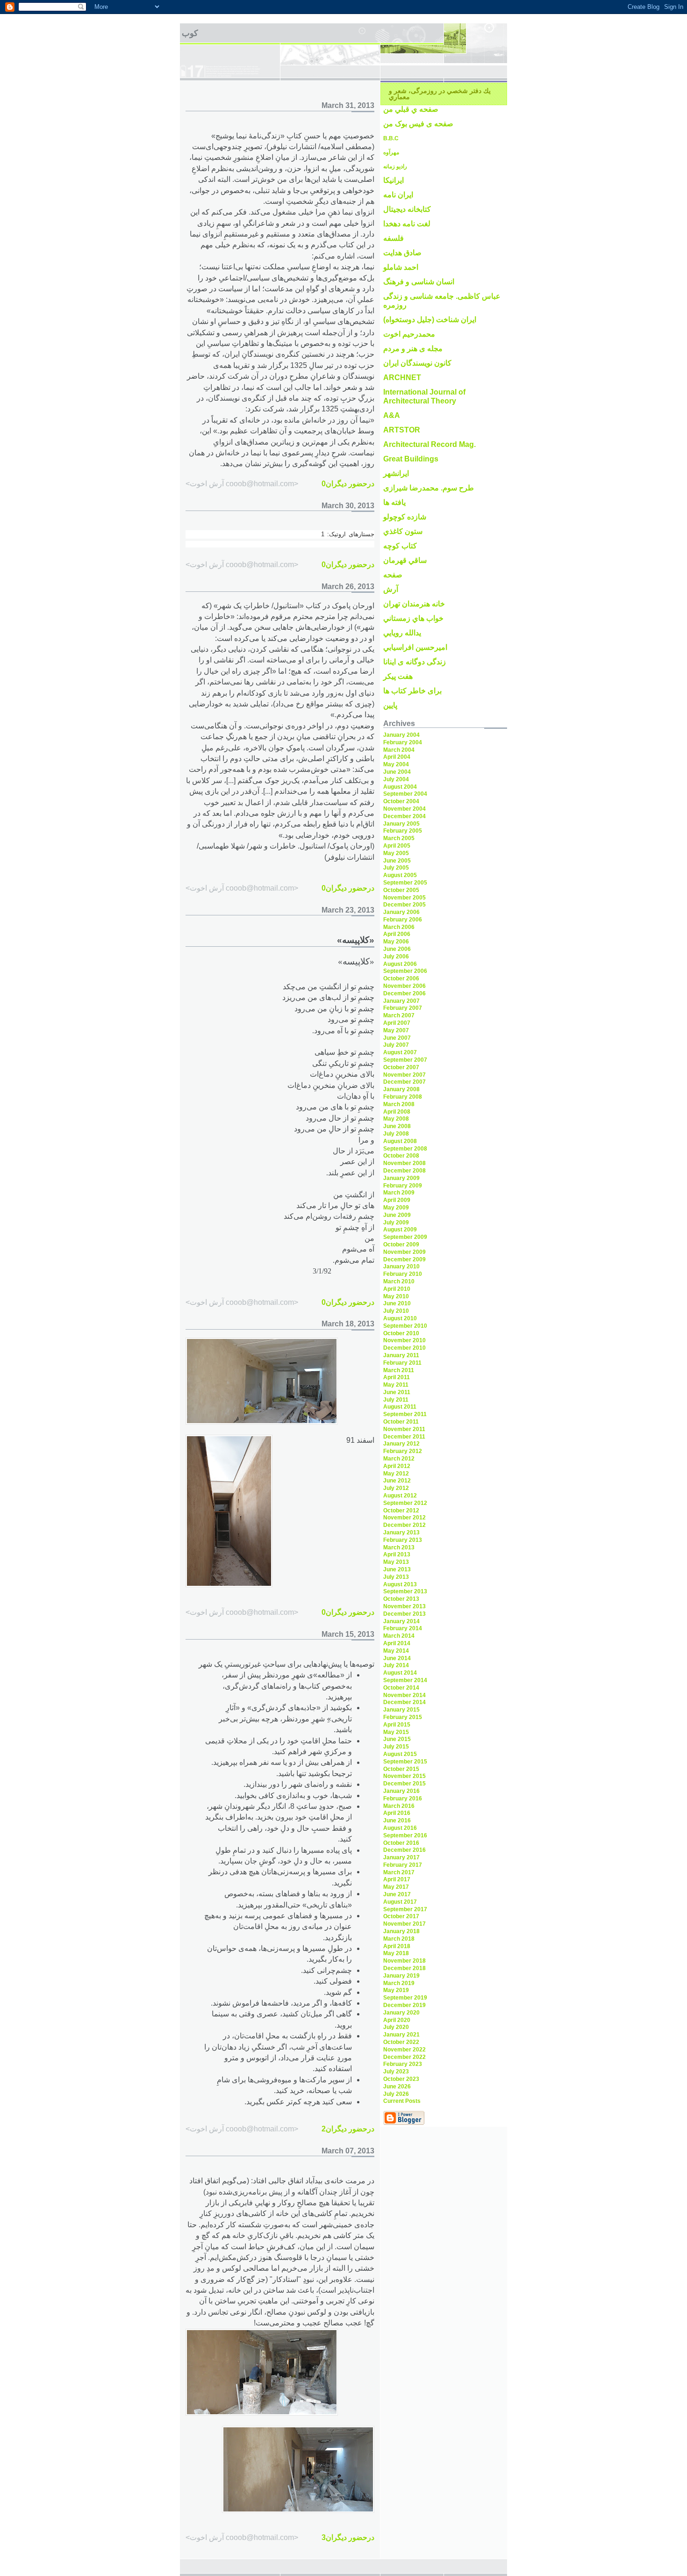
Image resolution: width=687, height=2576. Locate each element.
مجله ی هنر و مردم (413, 349)
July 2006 (396, 957)
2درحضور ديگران (348, 2129)
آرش (391, 589)
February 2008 (403, 1097)
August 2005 (400, 875)
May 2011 (396, 1385)
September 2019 (405, 1998)
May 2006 (396, 942)
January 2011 (401, 1355)
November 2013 (404, 1606)
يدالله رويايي (402, 633)
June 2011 (397, 1392)
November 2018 (404, 1961)
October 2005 (401, 890)
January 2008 (401, 1089)
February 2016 (403, 1799)
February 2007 (403, 1008)
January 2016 (401, 1791)
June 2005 (397, 861)
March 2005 (399, 838)
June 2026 (397, 2087)
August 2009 (400, 1230)
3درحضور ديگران (348, 2537)
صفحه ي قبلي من (411, 109)
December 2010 (404, 1348)
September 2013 (405, 1591)
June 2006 (397, 949)
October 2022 (401, 2042)
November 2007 (404, 1075)
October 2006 (401, 979)
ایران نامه (398, 195)
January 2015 (401, 1710)
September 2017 (405, 1909)
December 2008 (404, 1171)
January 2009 (401, 1178)
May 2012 (396, 1474)
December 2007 (404, 1082)
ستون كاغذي (403, 531)
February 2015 (403, 1717)
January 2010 (401, 1266)
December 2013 (404, 1614)
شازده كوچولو (405, 517)
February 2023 (403, 2064)
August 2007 (400, 1052)
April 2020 (397, 2020)
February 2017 (403, 1865)
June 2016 (397, 1820)
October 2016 (401, 1843)
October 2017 (401, 1916)
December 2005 (404, 905)
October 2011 (401, 1422)
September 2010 (405, 1326)
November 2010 (404, 1340)
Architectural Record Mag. (429, 444)
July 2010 (396, 1311)
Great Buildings (411, 459)
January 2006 (401, 912)
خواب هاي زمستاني (413, 618)
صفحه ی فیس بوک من (418, 124)
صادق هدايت (402, 253)
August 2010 (400, 1318)
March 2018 (399, 1939)
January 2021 (401, 2035)
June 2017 (397, 1894)
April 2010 (397, 1289)
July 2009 (396, 1223)
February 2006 (403, 920)
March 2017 (399, 1872)
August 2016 (400, 1828)
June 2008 (397, 1126)
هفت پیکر (398, 676)
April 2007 (397, 1023)
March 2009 (399, 1193)
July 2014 (396, 1665)
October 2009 (401, 1245)
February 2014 (403, 1628)
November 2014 (404, 1695)
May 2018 (396, 1953)
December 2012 (404, 1525)
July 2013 (396, 1577)
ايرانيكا (394, 180)
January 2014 (401, 1621)
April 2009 (397, 1200)
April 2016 (397, 1813)
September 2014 (405, 1680)
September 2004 (405, 794)
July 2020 (396, 2027)
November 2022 (404, 2050)
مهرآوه (391, 152)
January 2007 (401, 1001)
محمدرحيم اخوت (409, 334)
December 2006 (404, 993)
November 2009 (404, 1252)
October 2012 (401, 1511)
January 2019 (401, 1976)
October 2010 (401, 1333)
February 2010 (403, 1274)
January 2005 (401, 824)
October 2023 (401, 2079)
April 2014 (397, 1643)
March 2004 (399, 750)
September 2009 (405, 1237)
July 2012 (396, 1488)
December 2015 (404, 1784)
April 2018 (397, 1946)
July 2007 (396, 1045)
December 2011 (404, 1437)
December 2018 (404, 1968)
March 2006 (399, 927)
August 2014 (400, 1673)
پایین (390, 705)
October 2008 (401, 1156)
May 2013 (396, 1562)
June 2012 (397, 1481)
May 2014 (396, 1651)
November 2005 (404, 898)
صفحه (393, 575)
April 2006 (397, 934)
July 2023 (396, 2072)
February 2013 (403, 1540)
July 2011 (396, 1400)
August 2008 (400, 1141)
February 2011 (402, 1363)
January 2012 (401, 1444)
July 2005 (396, 868)
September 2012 (405, 1503)
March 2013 (399, 1547)
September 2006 (405, 971)
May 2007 (396, 1030)
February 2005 (403, 831)
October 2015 (401, 1769)
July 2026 (396, 2094)
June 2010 (397, 1303)
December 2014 (404, 1702)
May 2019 (396, 1990)
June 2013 (397, 1569)
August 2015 (400, 1754)
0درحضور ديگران (348, 484)
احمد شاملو (401, 267)
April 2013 (397, 1554)
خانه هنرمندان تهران (414, 604)
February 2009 (403, 1186)
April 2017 (397, 1879)
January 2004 (401, 735)
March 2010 (399, 1281)
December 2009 (404, 1259)
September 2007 (405, 1060)
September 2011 (405, 1414)
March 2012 (399, 1459)
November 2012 (404, 1518)
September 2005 (405, 883)
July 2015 (396, 1747)
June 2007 (397, 1038)
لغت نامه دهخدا (407, 224)
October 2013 (401, 1599)
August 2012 (400, 1496)
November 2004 (404, 809)
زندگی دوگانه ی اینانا (415, 662)
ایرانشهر (396, 473)
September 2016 (405, 1835)
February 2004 (403, 742)
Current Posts (402, 2101)
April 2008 (397, 1112)
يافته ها (394, 502)
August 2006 (400, 964)
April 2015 (397, 1725)
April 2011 (397, 1377)
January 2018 (401, 1931)
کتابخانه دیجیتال (407, 209)
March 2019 (399, 1983)
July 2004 (396, 779)
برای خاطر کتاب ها (412, 691)
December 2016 (404, 1850)
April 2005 (397, 846)
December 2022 (404, 2057)
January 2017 (401, 1857)
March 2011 (399, 1370)
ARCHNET (402, 378)
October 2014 (401, 1688)
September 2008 (405, 1149)
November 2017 (404, 1924)
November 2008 (404, 1163)
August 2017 (400, 1902)
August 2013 (400, 1584)
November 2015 (404, 1776)
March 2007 (399, 1015)
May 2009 (396, 1208)
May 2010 (396, 1296)
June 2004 (397, 772)
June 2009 (397, 1215)
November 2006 (404, 986)
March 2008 (399, 1104)
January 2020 (401, 2013)
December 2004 (404, 816)
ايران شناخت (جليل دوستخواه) (430, 320)
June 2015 (397, 1739)
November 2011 (404, 1429)
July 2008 (396, 1134)
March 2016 (399, 1806)
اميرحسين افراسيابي (415, 647)
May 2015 (396, 1732)
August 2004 (400, 787)
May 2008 (396, 1119)
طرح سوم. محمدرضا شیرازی (429, 488)
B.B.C (391, 138)
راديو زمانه (395, 166)
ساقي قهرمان (405, 560)
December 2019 (404, 2005)
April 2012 (397, 1466)
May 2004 (396, 764)
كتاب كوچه (400, 546)
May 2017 (396, 1887)
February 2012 (403, 1451)
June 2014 (397, 1658)
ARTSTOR (402, 430)
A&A (392, 415)
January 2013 (401, 1533)
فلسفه (394, 238)
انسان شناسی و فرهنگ (419, 282)
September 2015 (405, 1762)
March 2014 (399, 1636)
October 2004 (401, 801)
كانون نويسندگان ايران (417, 363)
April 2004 (397, 757)
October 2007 (401, 1067)
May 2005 (396, 853)
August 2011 (400, 1407)
